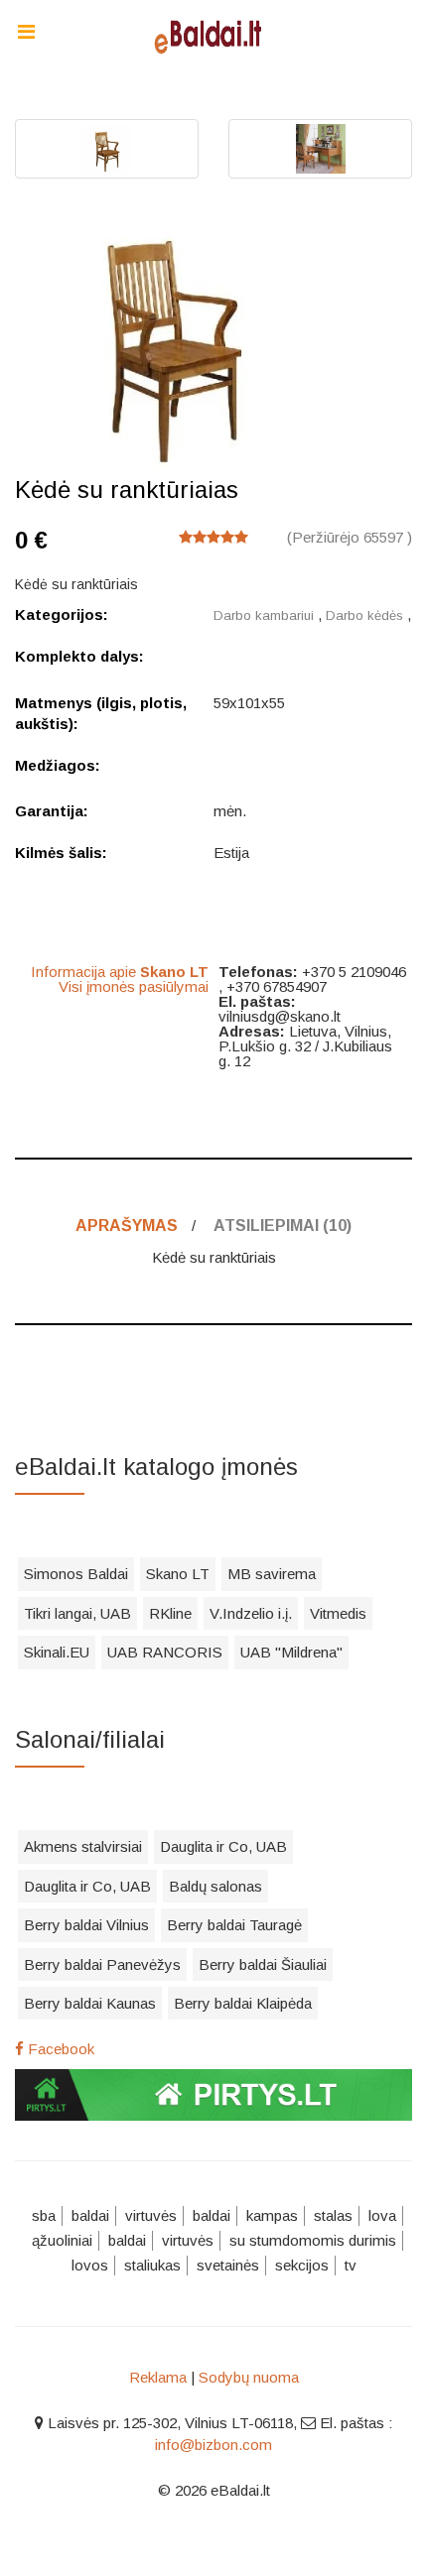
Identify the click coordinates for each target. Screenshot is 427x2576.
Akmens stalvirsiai (83, 1846)
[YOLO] (213, 35)
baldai (90, 2215)
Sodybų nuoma (249, 2377)
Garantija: (52, 811)
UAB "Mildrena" (291, 1652)
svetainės (228, 2265)
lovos (90, 2265)
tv (351, 2265)
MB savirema (272, 1574)
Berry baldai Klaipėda (243, 2003)
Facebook (59, 2049)
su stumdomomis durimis (313, 2240)
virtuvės (151, 2215)
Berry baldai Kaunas (90, 2003)
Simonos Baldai (76, 1574)
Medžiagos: (58, 765)
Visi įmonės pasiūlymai (134, 986)
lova (382, 2215)
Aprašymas (127, 1226)
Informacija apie (120, 972)
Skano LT (178, 1574)
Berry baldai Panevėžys (102, 1964)
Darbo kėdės (364, 615)
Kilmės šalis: (61, 853)
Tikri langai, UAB (77, 1613)
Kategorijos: (62, 614)
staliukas (152, 2265)
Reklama (158, 2377)
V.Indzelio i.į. (251, 1613)
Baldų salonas (215, 1886)
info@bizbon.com (213, 2445)
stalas (333, 2215)
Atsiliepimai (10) (283, 1226)
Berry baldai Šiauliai (263, 1964)
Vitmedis (338, 1613)
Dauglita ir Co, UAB (223, 1846)
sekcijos (302, 2265)
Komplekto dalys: (79, 656)
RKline (170, 1613)
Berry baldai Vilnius (86, 1925)
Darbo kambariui (264, 615)
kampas (272, 2215)
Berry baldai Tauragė (234, 1925)
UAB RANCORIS (165, 1652)
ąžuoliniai (62, 2240)
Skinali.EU (57, 1652)
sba (44, 2215)
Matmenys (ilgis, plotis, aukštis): (101, 713)
